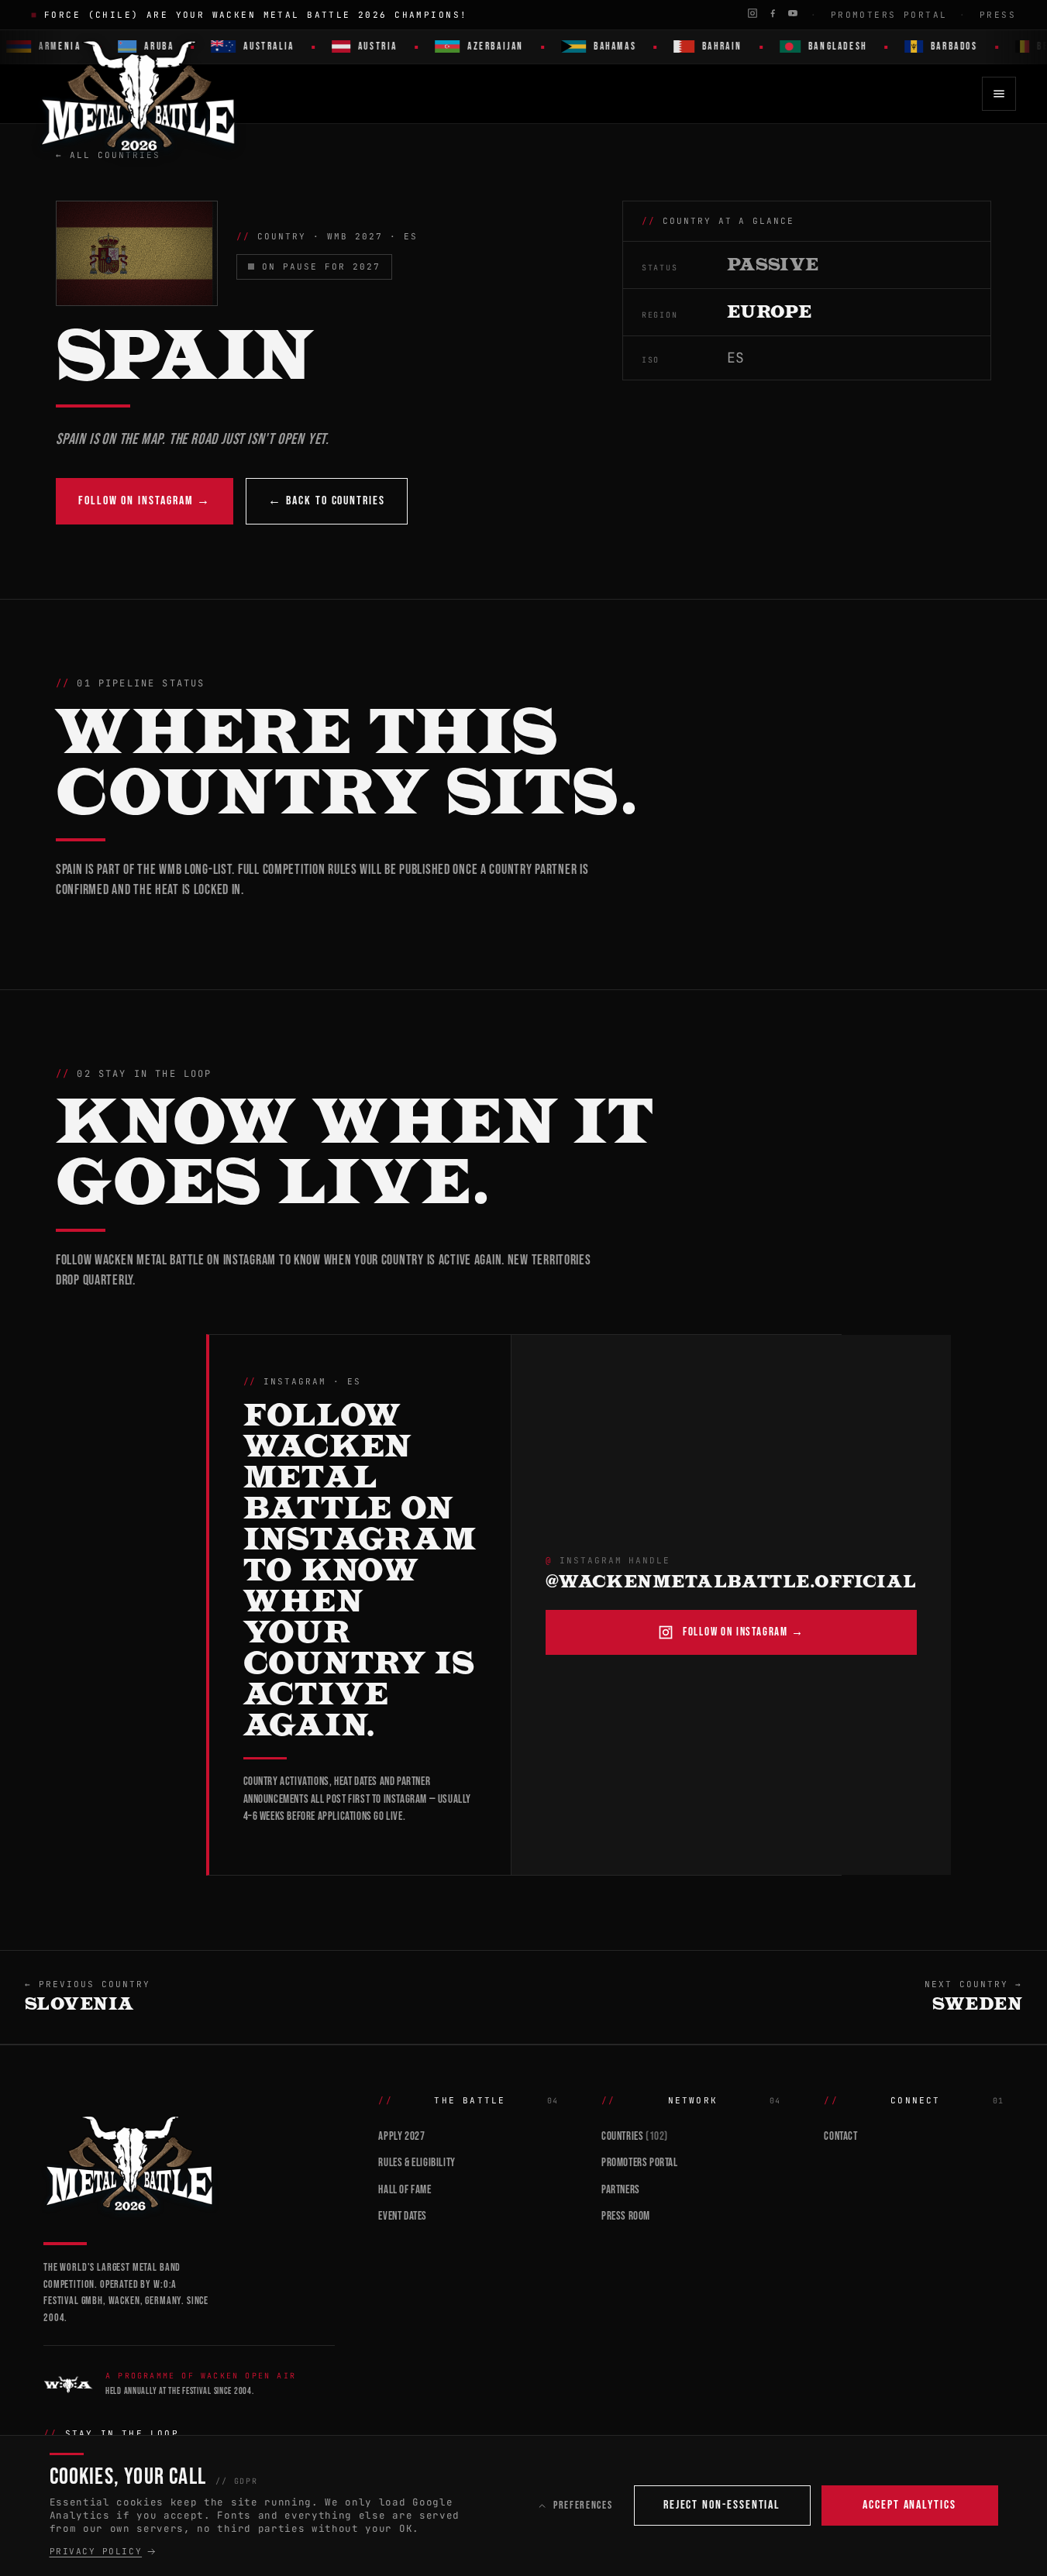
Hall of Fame (405, 2190)
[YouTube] (793, 13)
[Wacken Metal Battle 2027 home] (139, 94)
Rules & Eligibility (417, 2163)
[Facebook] (773, 13)
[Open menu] (999, 94)
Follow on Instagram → (145, 501)
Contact (840, 2136)
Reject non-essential (722, 2505)
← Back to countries (326, 501)
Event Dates (403, 2216)
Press (998, 15)
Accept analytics (909, 2505)
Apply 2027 (401, 2136)
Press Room (626, 2216)
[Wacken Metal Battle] (189, 2162)
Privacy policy (96, 2551)
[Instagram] (753, 13)
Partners (621, 2190)
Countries (635, 2136)
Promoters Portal (889, 15)
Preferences (583, 2505)
